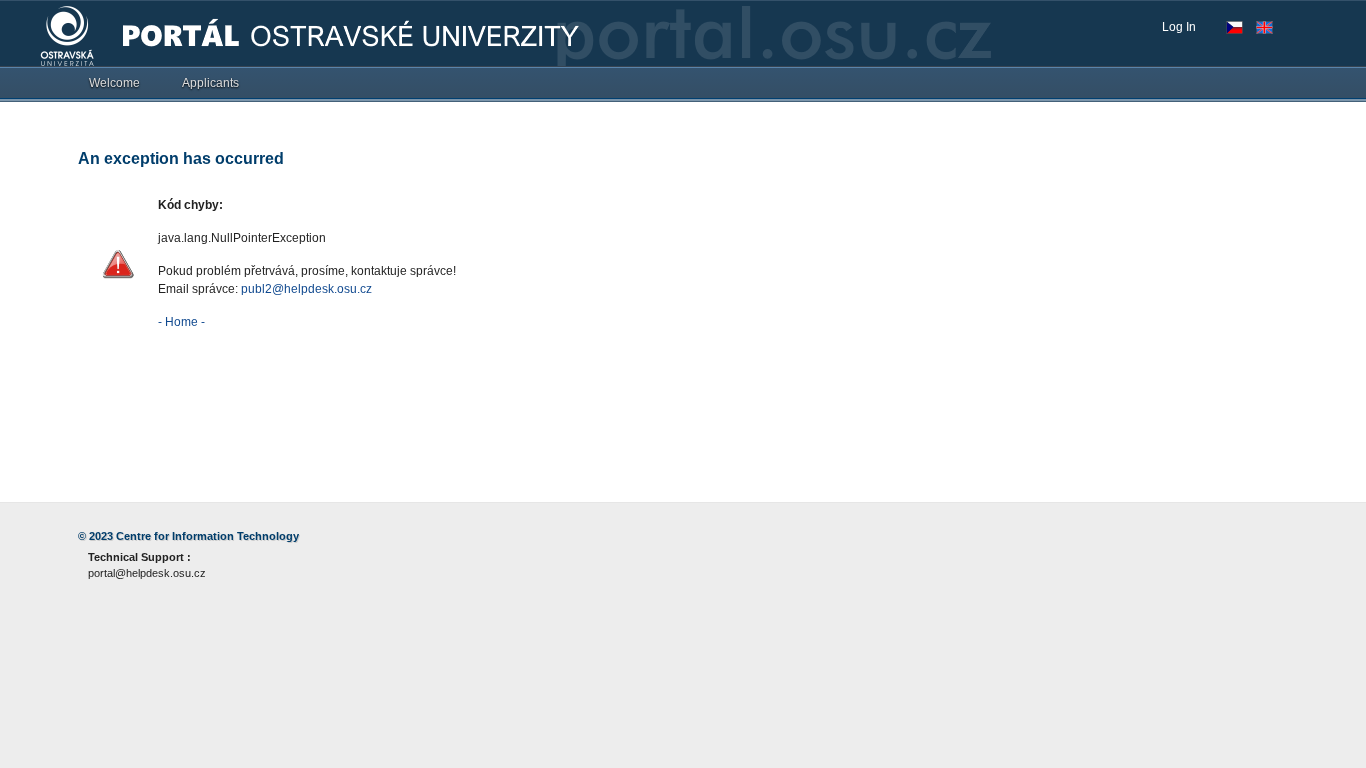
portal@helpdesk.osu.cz (147, 573)
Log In (1179, 27)
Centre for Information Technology (207, 536)
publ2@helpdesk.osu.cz (306, 289)
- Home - (181, 322)
